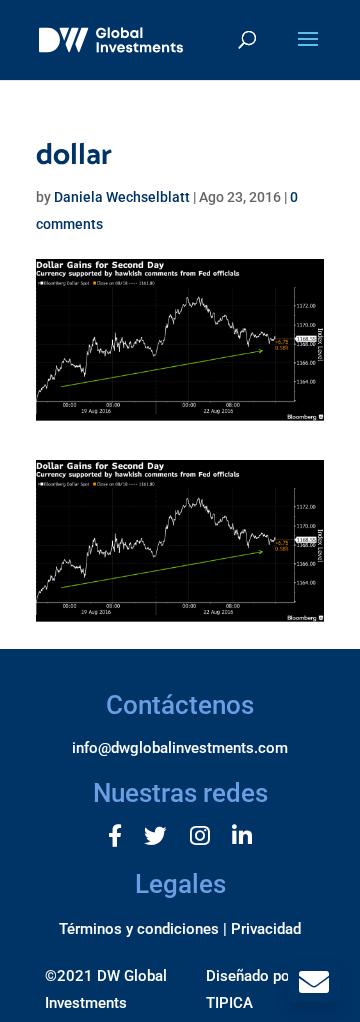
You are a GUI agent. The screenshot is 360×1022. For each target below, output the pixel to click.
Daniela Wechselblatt (122, 197)
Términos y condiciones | (143, 929)
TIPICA (229, 1003)
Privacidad (266, 929)
